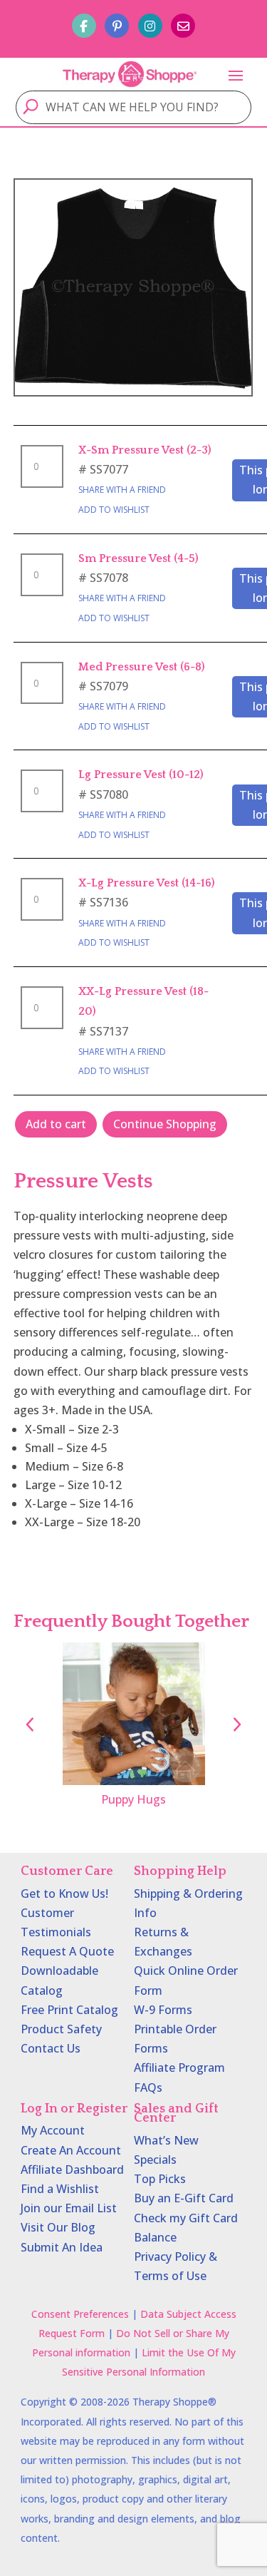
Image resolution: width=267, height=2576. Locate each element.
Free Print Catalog (69, 2010)
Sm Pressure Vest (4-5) (138, 558)
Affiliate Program (179, 2068)
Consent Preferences (80, 2314)
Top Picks (160, 2179)
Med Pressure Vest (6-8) (142, 667)
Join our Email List (69, 2208)
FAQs (148, 2087)
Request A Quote (67, 1951)
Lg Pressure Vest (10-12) (141, 775)
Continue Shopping (165, 1124)
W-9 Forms (163, 2010)
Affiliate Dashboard (72, 2169)
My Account (53, 2130)
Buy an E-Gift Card (184, 2198)
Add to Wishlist (114, 510)
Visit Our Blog (58, 2227)
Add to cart (56, 1124)
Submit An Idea (62, 2247)
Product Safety (61, 2029)
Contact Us (51, 2048)
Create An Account (71, 2150)
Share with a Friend (122, 490)
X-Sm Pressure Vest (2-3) (145, 450)
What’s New (166, 2140)
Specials (155, 2160)
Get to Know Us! (64, 1893)
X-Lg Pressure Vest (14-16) (147, 883)
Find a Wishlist (60, 2189)
